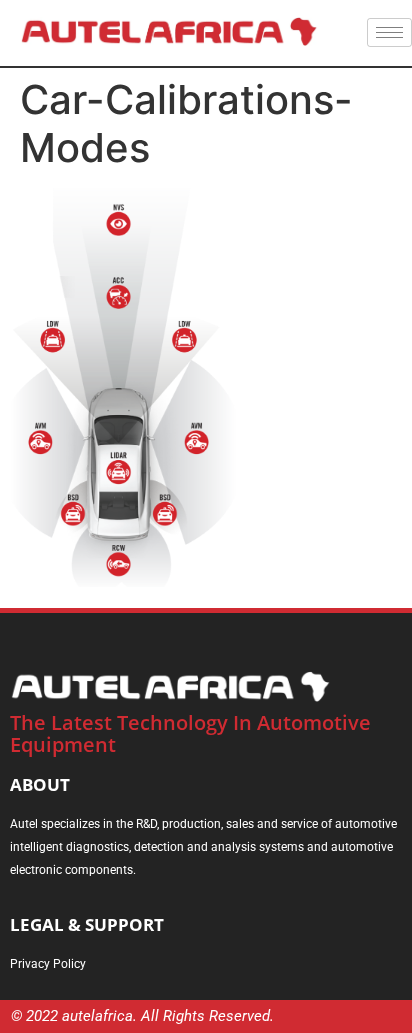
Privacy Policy (48, 964)
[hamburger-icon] (389, 32)
